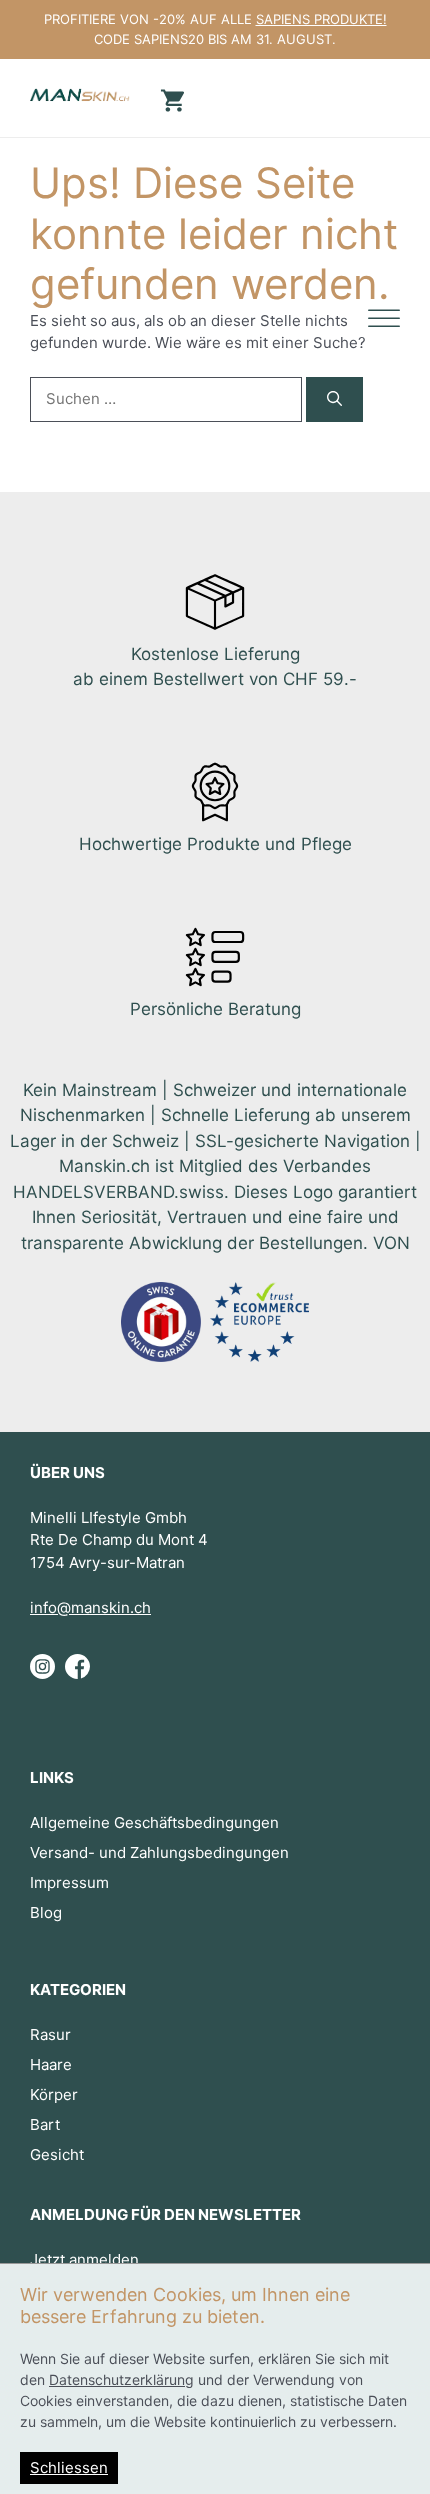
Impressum (69, 1882)
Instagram (42, 1674)
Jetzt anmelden (84, 2259)
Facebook (77, 1674)
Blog (46, 1912)
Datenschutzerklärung (121, 2379)
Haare (51, 2064)
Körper (54, 2094)
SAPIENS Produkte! (321, 19)
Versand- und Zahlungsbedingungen (159, 1852)
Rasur (50, 2034)
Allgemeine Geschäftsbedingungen (154, 1822)
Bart (45, 2124)
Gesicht (57, 2154)
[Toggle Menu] (384, 319)
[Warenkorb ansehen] (170, 98)
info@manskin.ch (90, 1607)
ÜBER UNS (67, 1472)
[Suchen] (334, 399)
